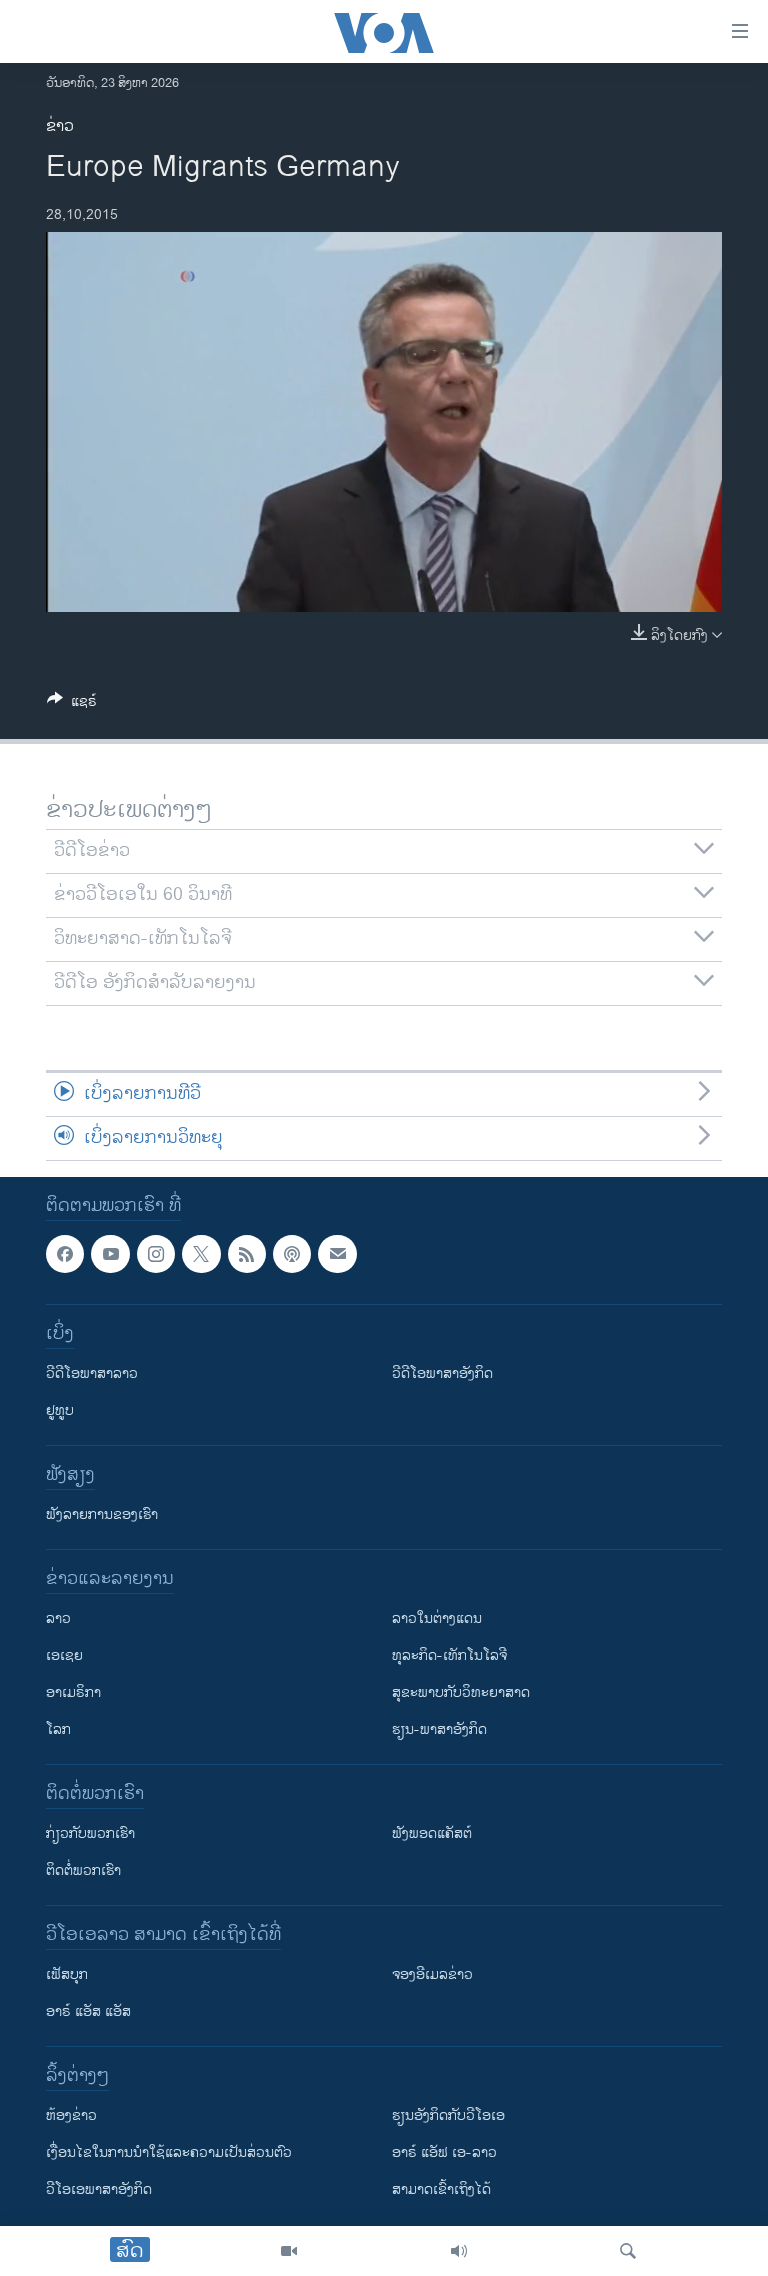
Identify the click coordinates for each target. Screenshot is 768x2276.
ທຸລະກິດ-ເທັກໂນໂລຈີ (449, 1655)
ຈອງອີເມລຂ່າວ (432, 1974)
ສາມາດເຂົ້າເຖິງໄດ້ (441, 2189)
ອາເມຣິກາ (73, 1692)
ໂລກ (58, 1729)
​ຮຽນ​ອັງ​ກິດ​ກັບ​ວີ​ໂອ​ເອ (448, 2115)
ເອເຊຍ (64, 1655)
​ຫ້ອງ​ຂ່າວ (71, 2115)
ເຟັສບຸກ (67, 1974)
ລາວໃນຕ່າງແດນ (437, 1618)
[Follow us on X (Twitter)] (201, 1254)
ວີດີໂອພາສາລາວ (92, 1373)
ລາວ (58, 1618)
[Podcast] (292, 1254)
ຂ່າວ (60, 126)
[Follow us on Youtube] (110, 1254)
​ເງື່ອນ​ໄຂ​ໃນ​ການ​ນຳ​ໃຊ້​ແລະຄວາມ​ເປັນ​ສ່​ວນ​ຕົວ (169, 2152)
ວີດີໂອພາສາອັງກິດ (442, 1373)
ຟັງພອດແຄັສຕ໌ (432, 1833)
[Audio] (459, 2251)
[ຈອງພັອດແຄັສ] (337, 1254)
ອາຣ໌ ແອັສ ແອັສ (88, 2011)
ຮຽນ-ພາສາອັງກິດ (439, 1729)
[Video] (289, 2251)
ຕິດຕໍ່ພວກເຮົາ (83, 1870)
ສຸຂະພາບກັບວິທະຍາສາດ (461, 1692)
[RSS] (247, 1254)
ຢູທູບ (60, 1410)
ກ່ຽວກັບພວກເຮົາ (90, 1833)
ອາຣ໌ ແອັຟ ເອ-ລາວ (444, 2152)
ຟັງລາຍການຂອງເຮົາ (102, 1514)
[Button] (72, 704)
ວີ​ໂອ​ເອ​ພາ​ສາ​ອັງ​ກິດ (99, 2189)
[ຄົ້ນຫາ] (628, 2251)
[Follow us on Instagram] (156, 1254)
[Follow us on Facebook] (65, 1254)
